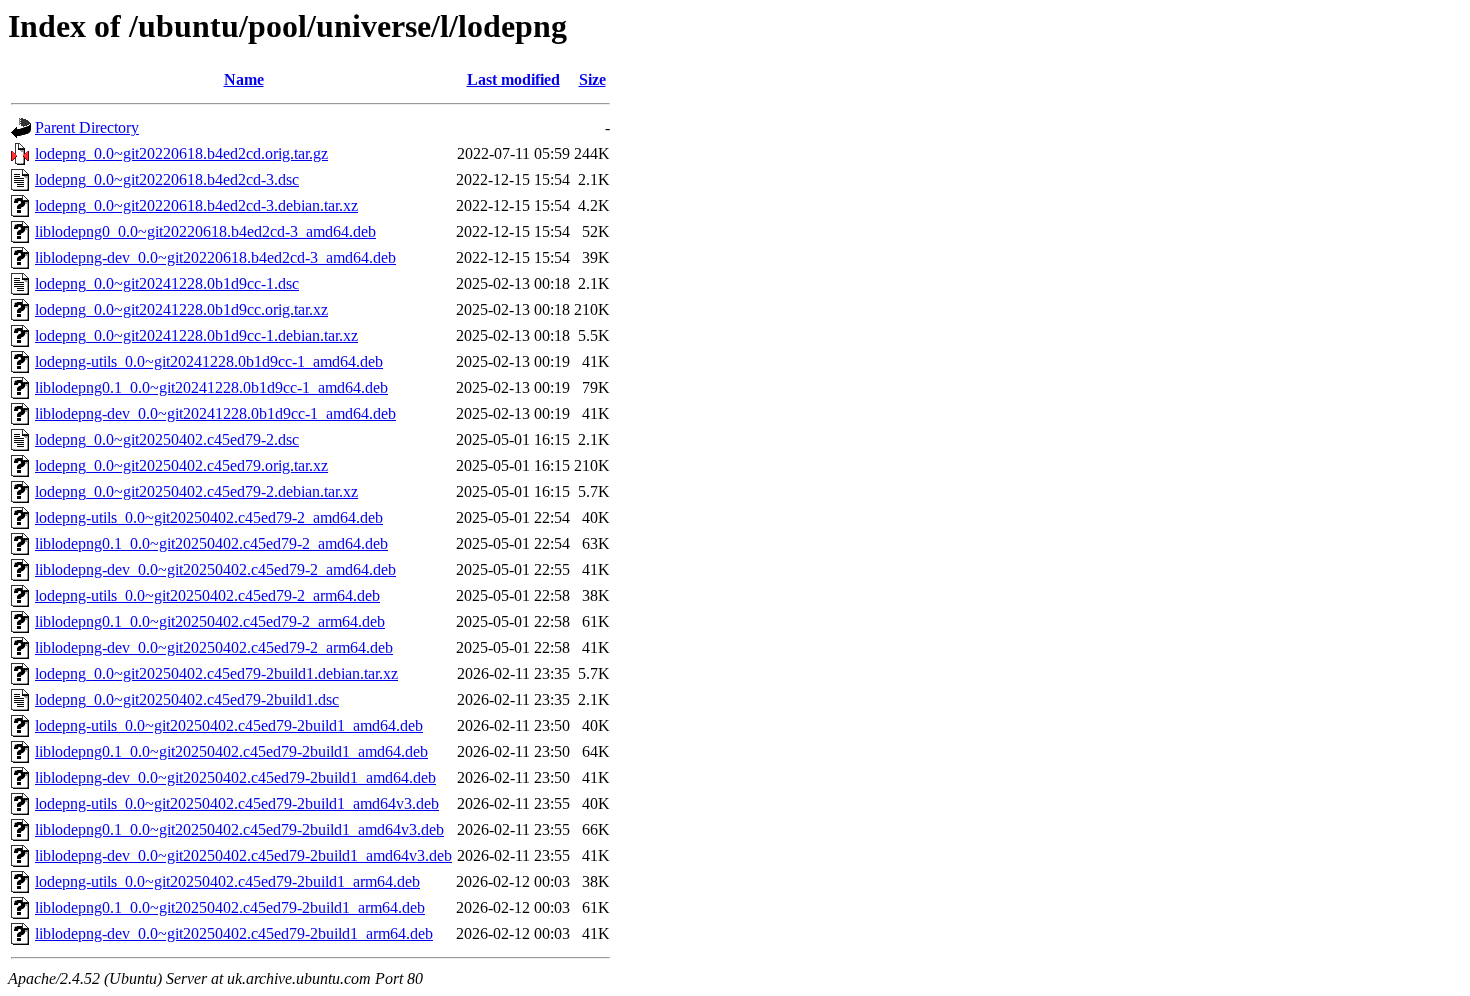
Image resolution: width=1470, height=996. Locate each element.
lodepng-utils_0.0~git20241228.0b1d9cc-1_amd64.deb (209, 361)
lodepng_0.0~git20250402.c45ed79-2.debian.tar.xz (196, 491)
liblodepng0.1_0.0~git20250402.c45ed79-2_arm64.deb (210, 621)
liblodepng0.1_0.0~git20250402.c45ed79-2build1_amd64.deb (231, 751)
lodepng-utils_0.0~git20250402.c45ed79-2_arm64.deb (207, 595)
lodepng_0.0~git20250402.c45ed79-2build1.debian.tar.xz (216, 673)
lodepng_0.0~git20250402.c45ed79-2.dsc (167, 439)
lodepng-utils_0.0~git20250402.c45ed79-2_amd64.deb (209, 517)
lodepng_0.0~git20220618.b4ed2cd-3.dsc (167, 179)
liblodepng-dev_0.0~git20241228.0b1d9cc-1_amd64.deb (215, 413)
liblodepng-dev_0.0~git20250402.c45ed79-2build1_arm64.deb (234, 933)
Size (592, 79)
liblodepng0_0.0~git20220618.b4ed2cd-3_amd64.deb (205, 231)
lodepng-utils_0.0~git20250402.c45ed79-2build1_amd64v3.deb (237, 803)
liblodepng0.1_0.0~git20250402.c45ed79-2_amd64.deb (211, 543)
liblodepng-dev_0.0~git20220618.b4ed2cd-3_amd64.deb (215, 257)
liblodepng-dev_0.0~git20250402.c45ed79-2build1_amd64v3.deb (243, 855)
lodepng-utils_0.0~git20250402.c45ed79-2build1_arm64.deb (227, 881)
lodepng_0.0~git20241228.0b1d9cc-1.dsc (167, 283)
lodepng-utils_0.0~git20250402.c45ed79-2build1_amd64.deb (229, 725)
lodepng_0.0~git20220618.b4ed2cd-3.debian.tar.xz (196, 205)
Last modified (513, 79)
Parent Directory (87, 127)
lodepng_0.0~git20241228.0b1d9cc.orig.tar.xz (181, 309)
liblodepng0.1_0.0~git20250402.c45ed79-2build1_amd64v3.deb (239, 829)
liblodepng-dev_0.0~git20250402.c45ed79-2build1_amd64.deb (235, 777)
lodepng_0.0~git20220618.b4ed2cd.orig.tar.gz (181, 153)
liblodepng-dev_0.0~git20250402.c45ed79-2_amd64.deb (215, 569)
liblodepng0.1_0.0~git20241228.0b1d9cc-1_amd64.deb (211, 387)
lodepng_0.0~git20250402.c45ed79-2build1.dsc (187, 699)
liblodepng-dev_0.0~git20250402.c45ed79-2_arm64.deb (214, 647)
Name (244, 79)
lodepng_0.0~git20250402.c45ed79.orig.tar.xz (181, 465)
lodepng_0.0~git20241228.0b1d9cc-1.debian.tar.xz (196, 335)
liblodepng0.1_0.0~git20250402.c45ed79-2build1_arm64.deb (230, 907)
